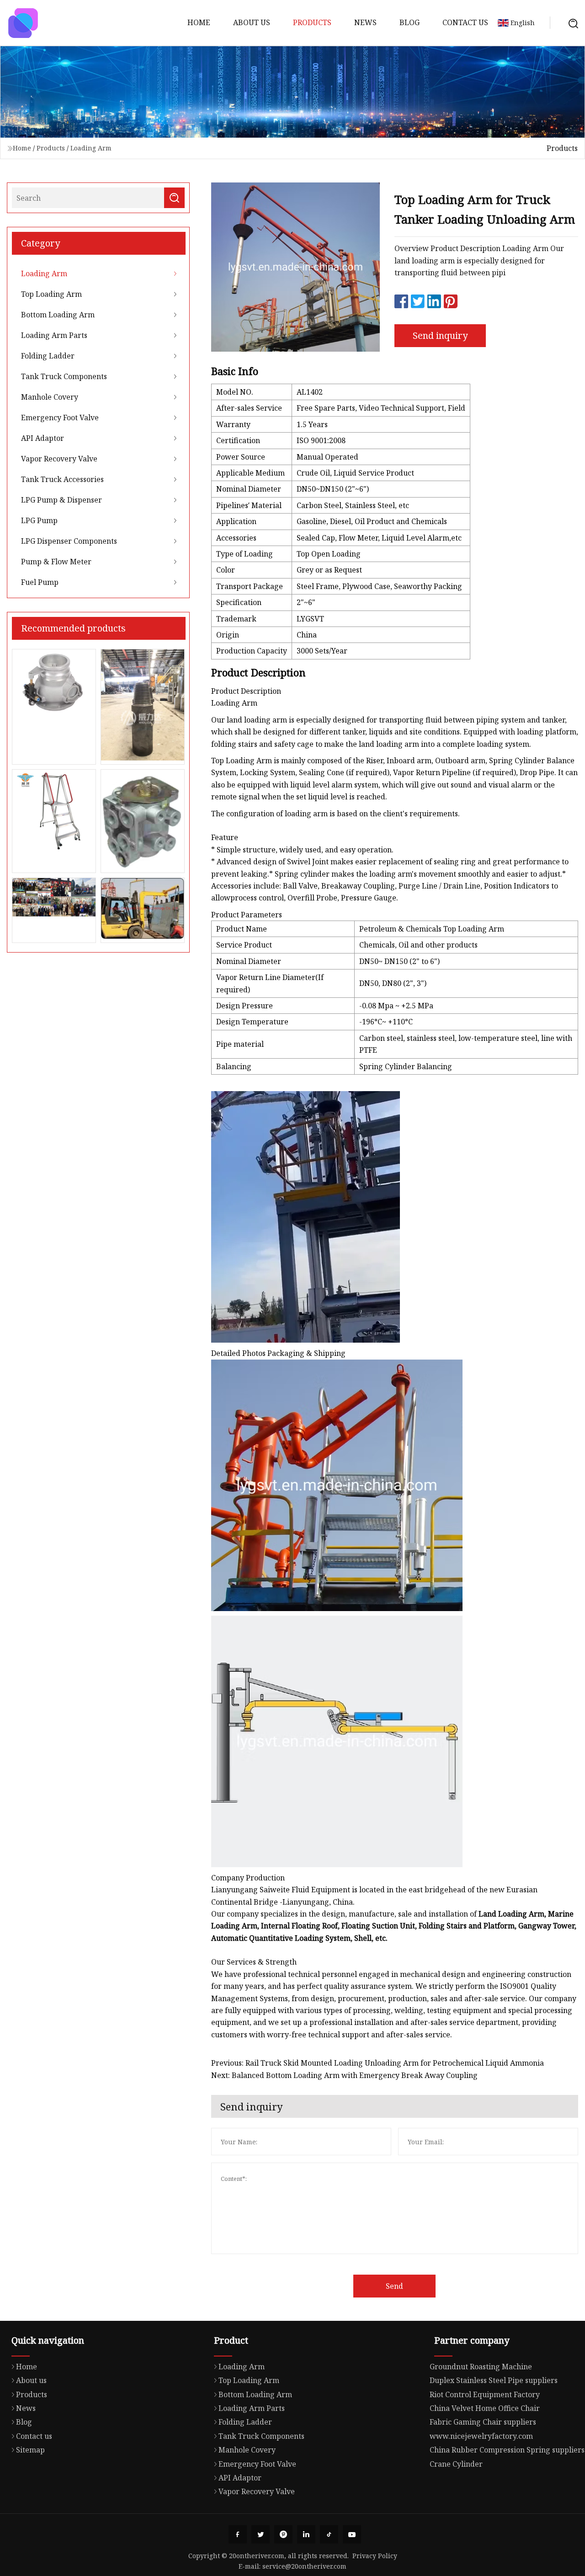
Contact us (465, 22)
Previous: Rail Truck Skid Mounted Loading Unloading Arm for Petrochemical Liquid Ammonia (378, 2063)
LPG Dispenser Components (69, 541)
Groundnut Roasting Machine (481, 2367)
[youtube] (352, 2534)
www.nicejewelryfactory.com (481, 2436)
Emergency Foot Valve (60, 418)
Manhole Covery (50, 397)
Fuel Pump (40, 582)
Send (394, 2286)
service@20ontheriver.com (304, 2566)
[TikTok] (329, 2534)
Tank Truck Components (64, 376)
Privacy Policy (375, 2556)
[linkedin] (306, 2534)
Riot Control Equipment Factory (485, 2394)
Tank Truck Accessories (62, 479)
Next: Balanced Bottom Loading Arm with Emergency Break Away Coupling (344, 2075)
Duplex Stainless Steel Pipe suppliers (494, 2380)
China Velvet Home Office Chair (485, 2408)
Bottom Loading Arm (58, 315)
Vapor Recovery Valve (59, 459)
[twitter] (261, 2534)
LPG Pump (39, 520)
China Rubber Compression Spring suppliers (507, 2450)
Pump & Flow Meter (56, 562)
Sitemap (30, 2450)
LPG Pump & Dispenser (61, 500)
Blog (409, 22)
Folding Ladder (48, 356)
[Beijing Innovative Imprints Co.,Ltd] (23, 23)
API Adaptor (43, 438)
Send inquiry (440, 335)
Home (199, 22)
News (365, 22)
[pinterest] (283, 2534)
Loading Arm (91, 148)
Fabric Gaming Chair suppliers (483, 2422)
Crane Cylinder (456, 2464)
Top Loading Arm (51, 294)
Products (312, 22)
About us (252, 22)
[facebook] (238, 2534)
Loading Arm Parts (54, 335)
